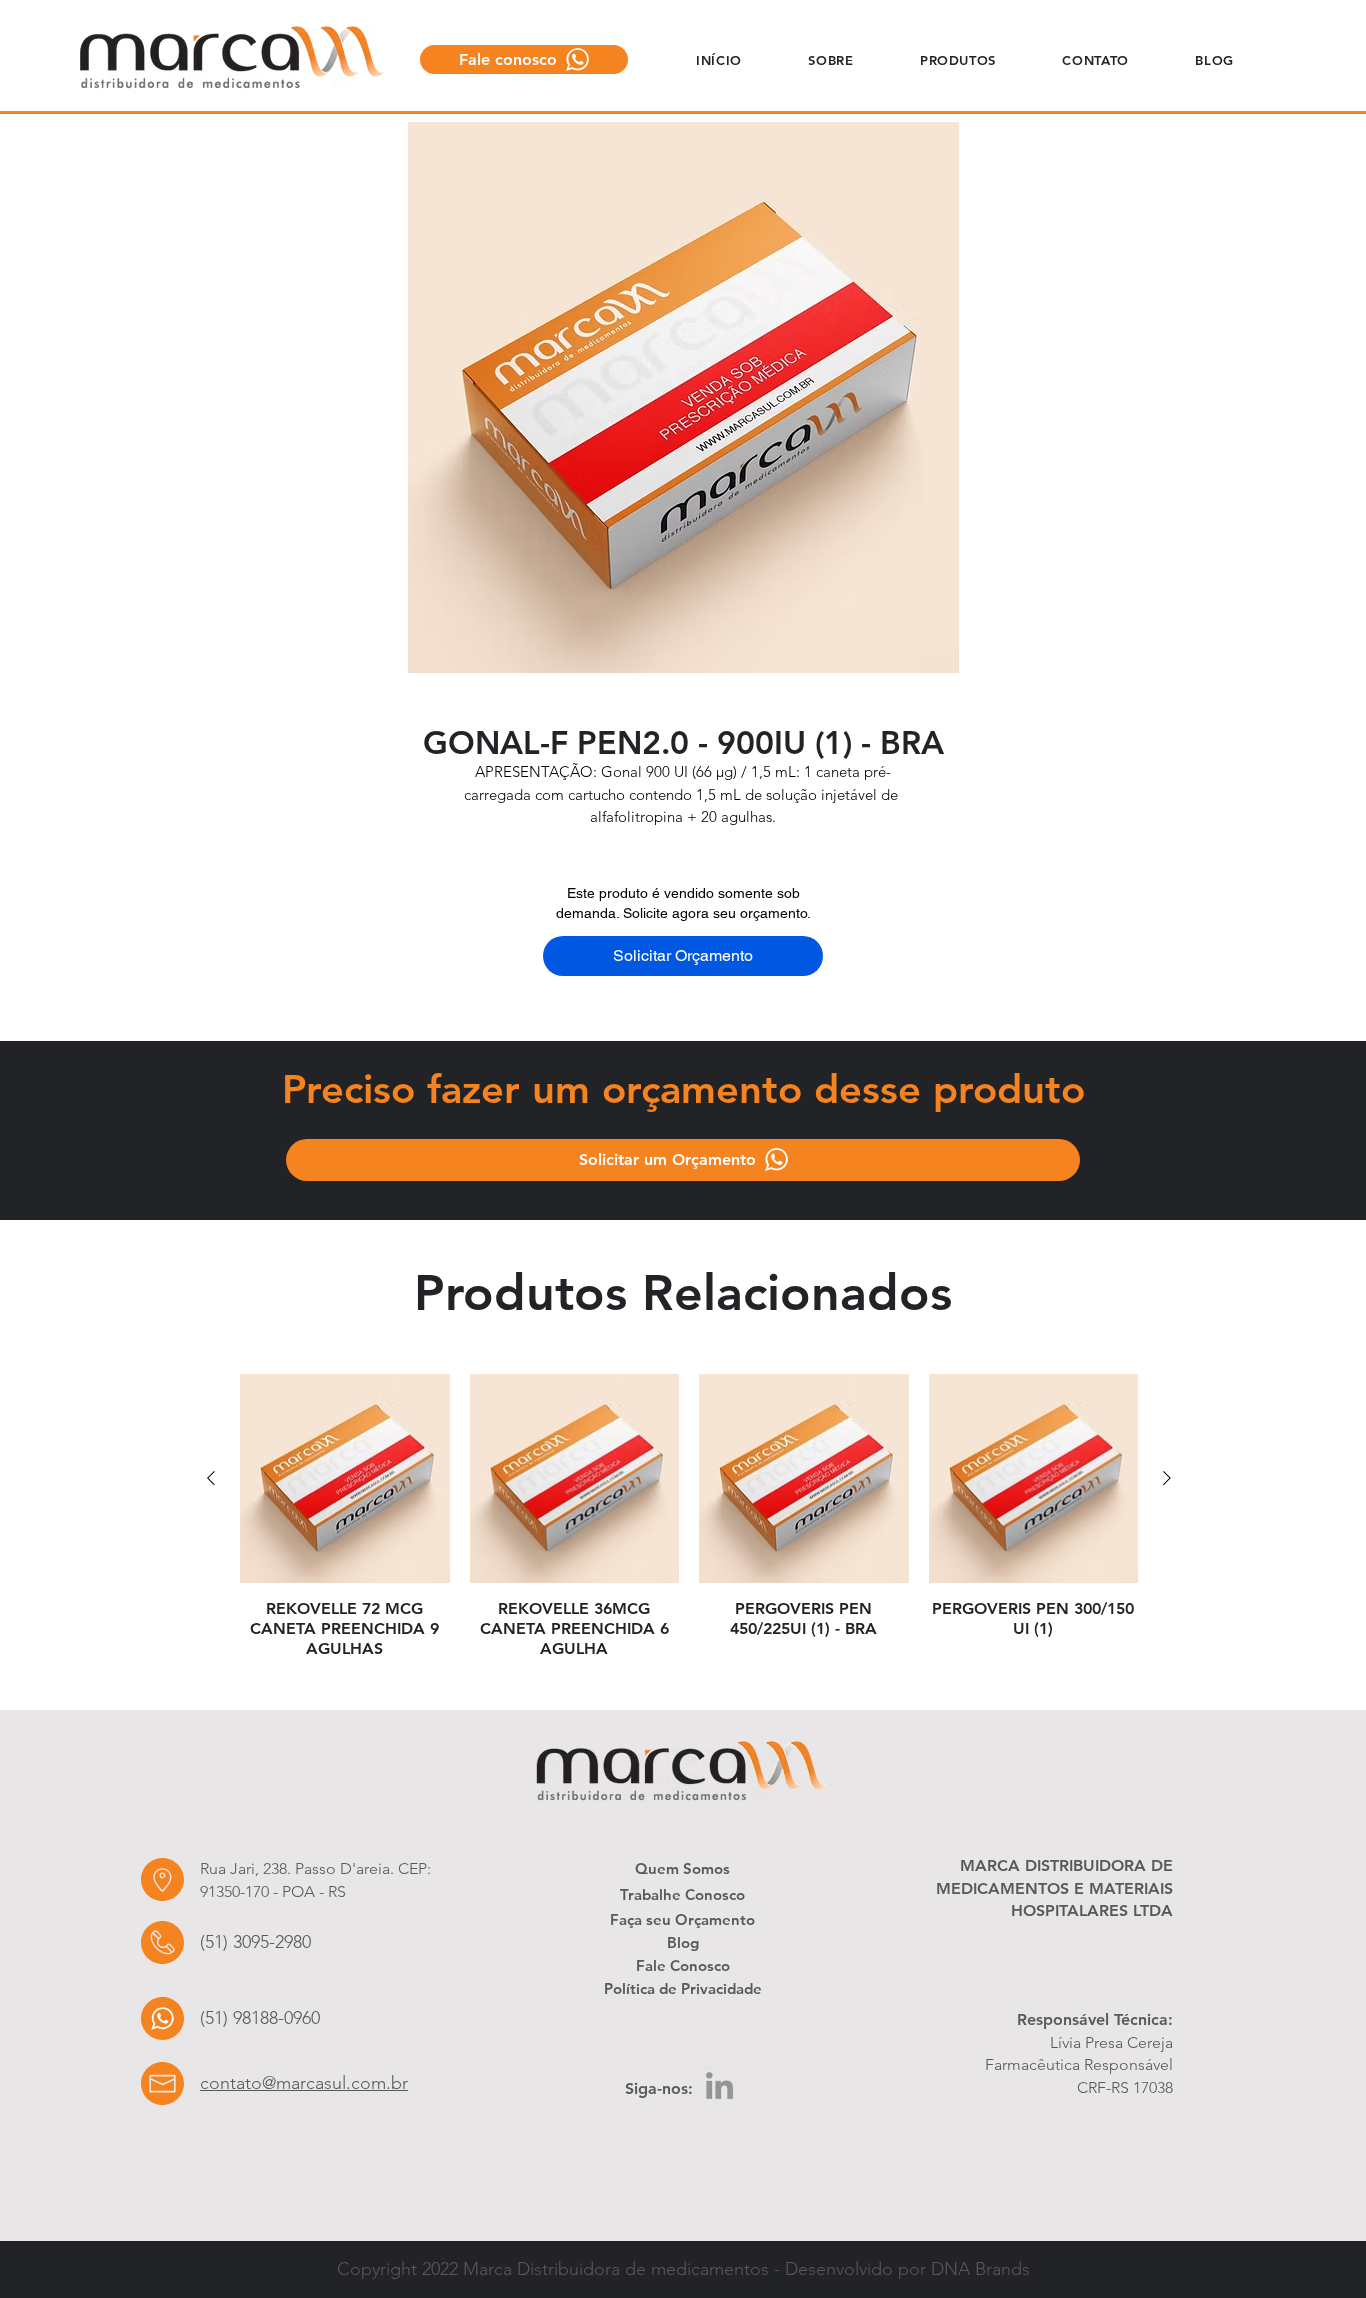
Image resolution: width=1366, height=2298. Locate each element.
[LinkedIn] (719, 2085)
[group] (689, 1517)
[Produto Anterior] (211, 1478)
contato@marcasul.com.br (304, 2083)
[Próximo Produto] (1167, 1478)
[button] (831, 59)
